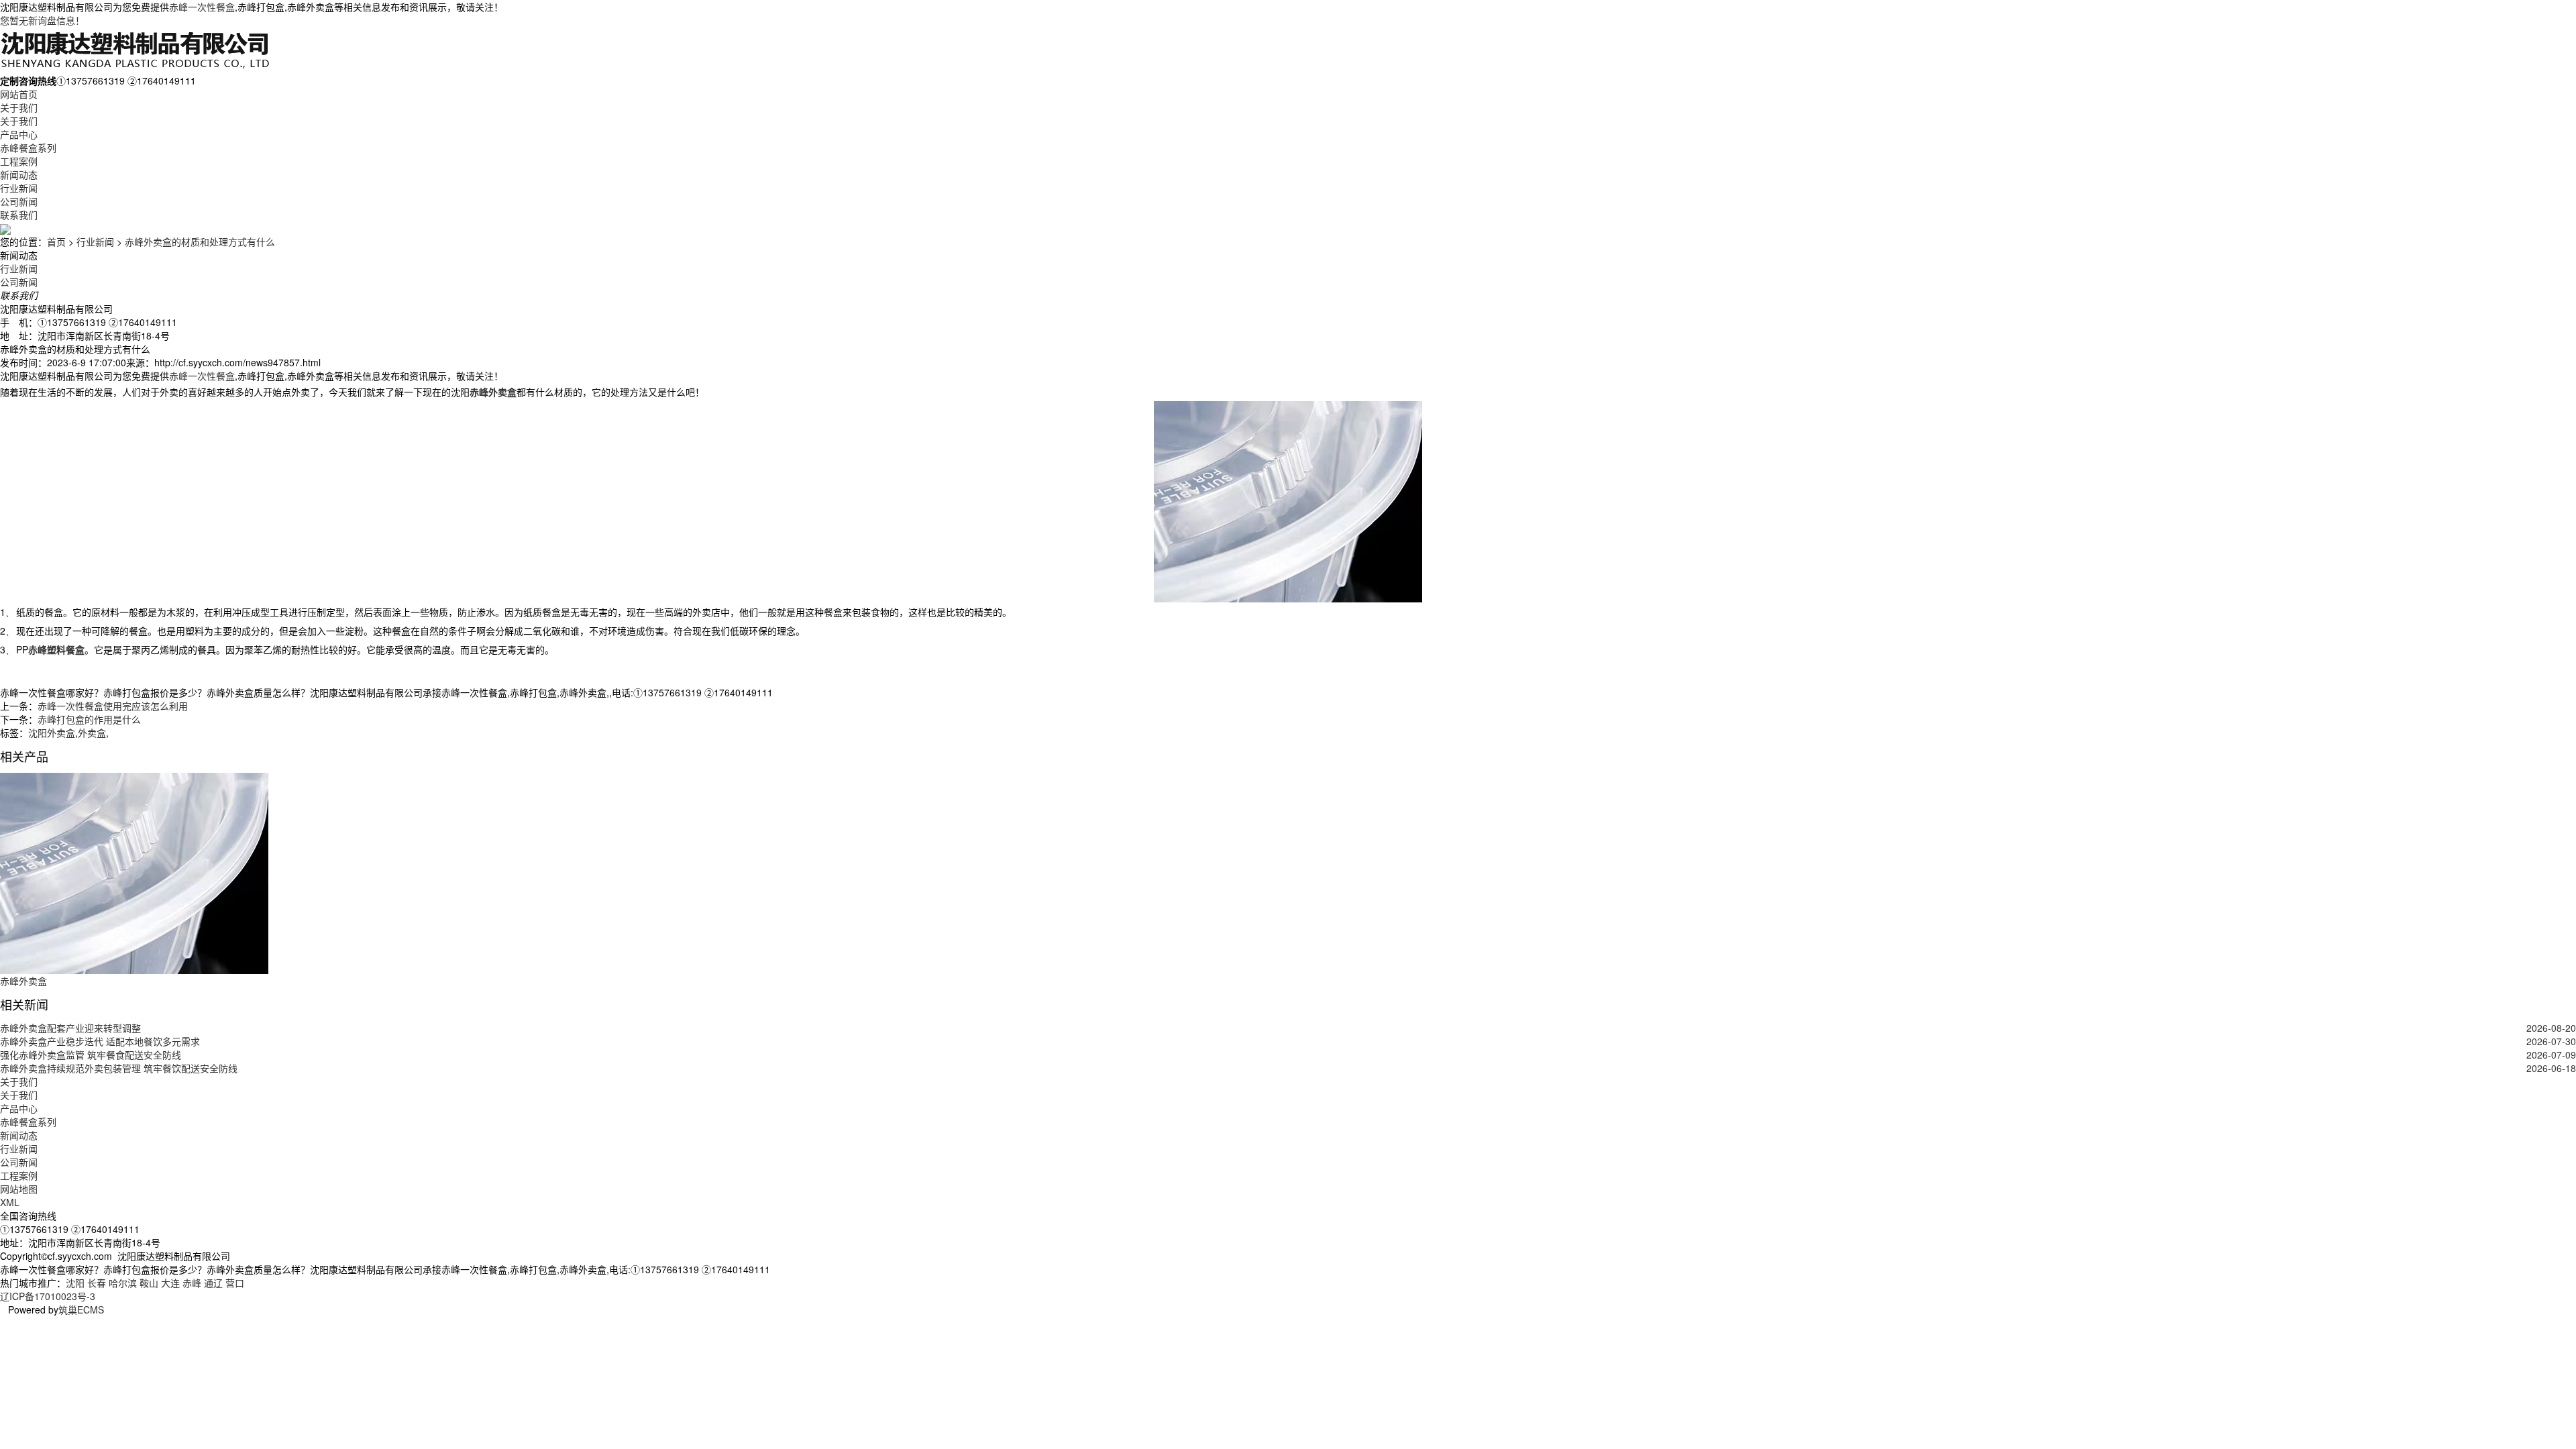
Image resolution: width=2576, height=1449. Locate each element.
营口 (235, 1283)
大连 (170, 1283)
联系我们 (19, 215)
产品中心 (19, 134)
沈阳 (75, 1283)
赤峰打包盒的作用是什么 (89, 719)
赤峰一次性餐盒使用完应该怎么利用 (113, 706)
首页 (56, 241)
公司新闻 (19, 201)
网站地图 (19, 1189)
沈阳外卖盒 (52, 733)
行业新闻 (19, 188)
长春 (97, 1283)
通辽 (213, 1283)
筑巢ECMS (81, 1309)
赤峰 (192, 1283)
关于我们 (19, 107)
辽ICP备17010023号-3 (48, 1296)
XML (10, 1202)
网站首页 (19, 94)
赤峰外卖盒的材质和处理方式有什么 (200, 241)
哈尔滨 (123, 1283)
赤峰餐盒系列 (28, 148)
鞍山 (149, 1283)
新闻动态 (19, 174)
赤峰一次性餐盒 (202, 7)
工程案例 (19, 161)
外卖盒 (92, 733)
